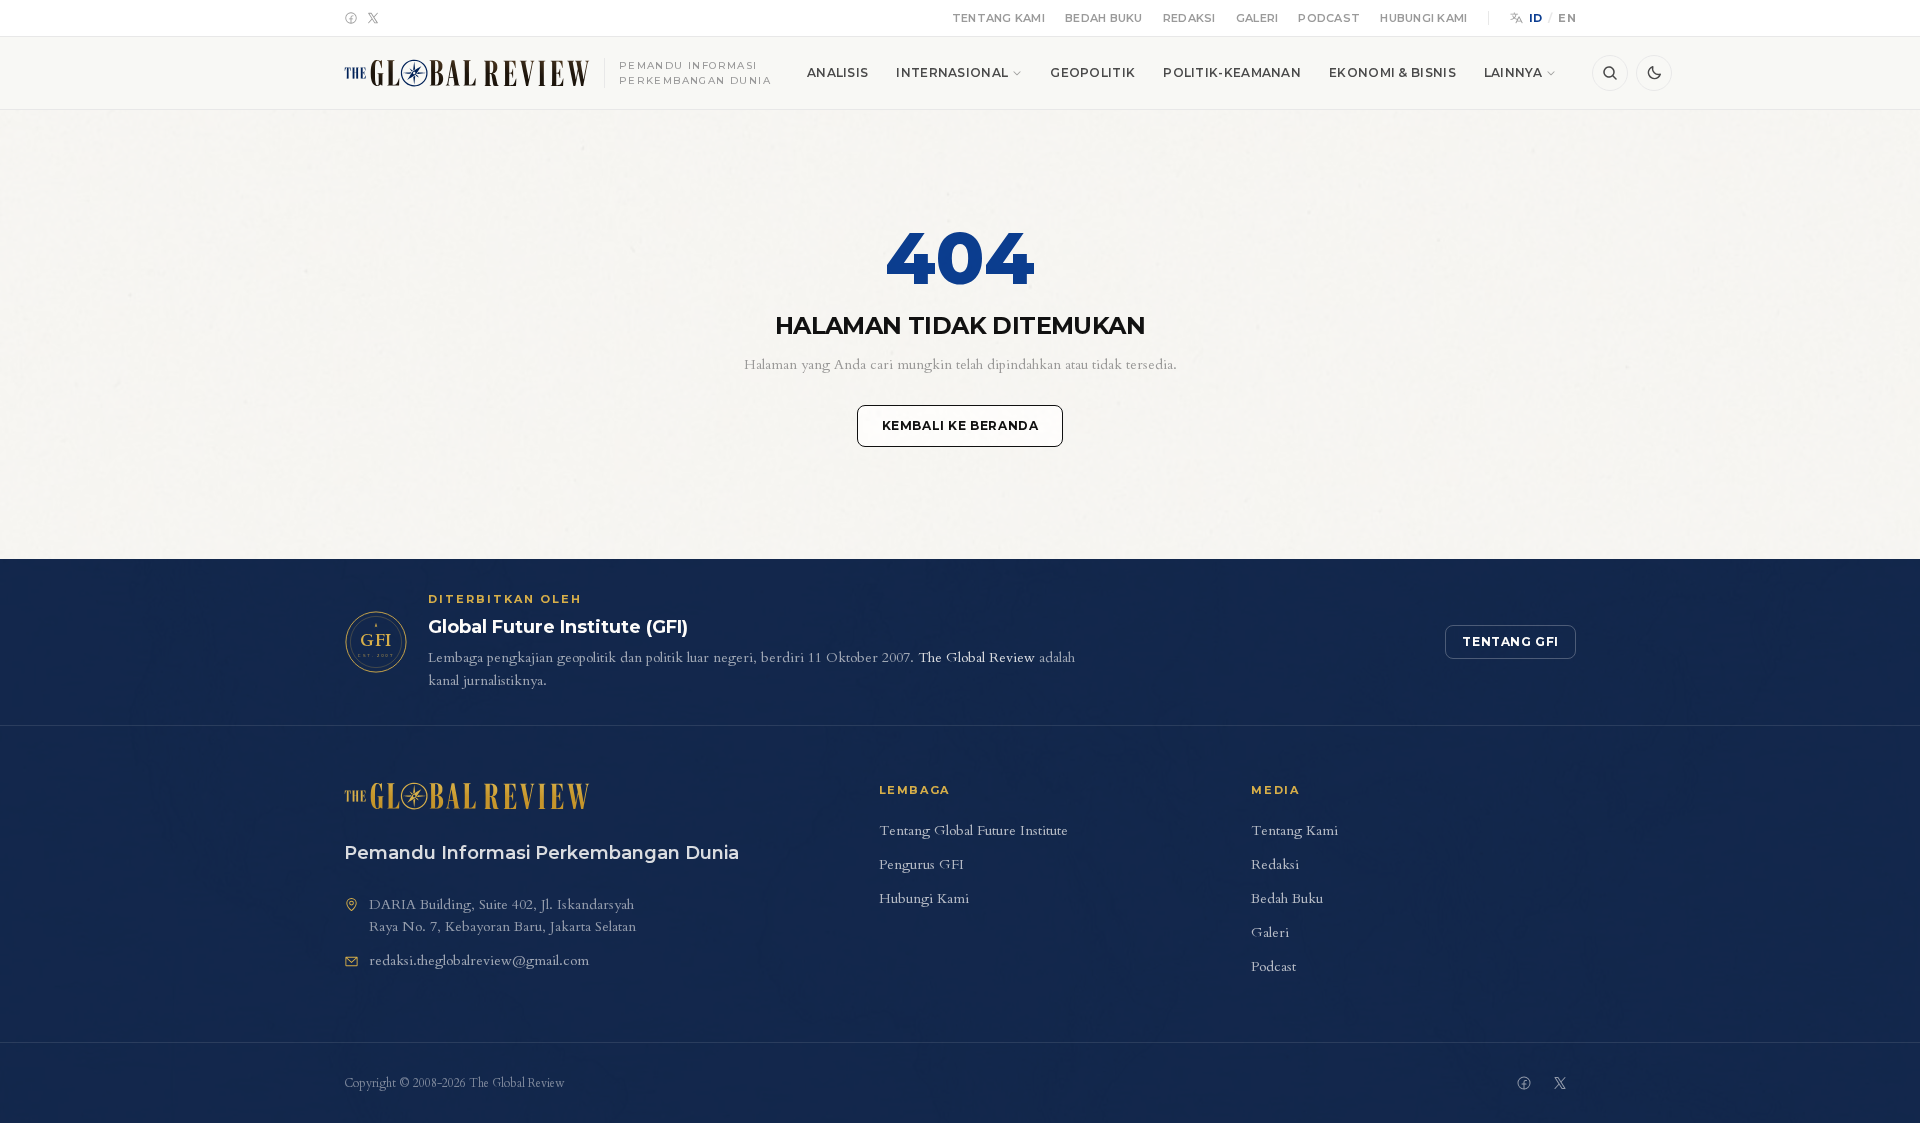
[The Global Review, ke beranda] (467, 796)
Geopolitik (1092, 72)
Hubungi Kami (1423, 18)
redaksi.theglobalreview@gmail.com (479, 960)
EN (1567, 18)
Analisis (837, 72)
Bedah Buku (1104, 18)
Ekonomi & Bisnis (1392, 72)
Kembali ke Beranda (960, 425)
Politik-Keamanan (1232, 72)
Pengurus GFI (921, 864)
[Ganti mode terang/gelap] (1654, 73)
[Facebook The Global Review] (1524, 1083)
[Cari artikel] (1610, 73)
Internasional (952, 72)
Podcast (1329, 18)
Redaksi (1189, 18)
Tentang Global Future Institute (973, 830)
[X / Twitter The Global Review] (1560, 1083)
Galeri (1257, 18)
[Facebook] (351, 18)
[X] (373, 18)
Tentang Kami (998, 18)
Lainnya (1513, 72)
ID (1536, 18)
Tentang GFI (1510, 641)
